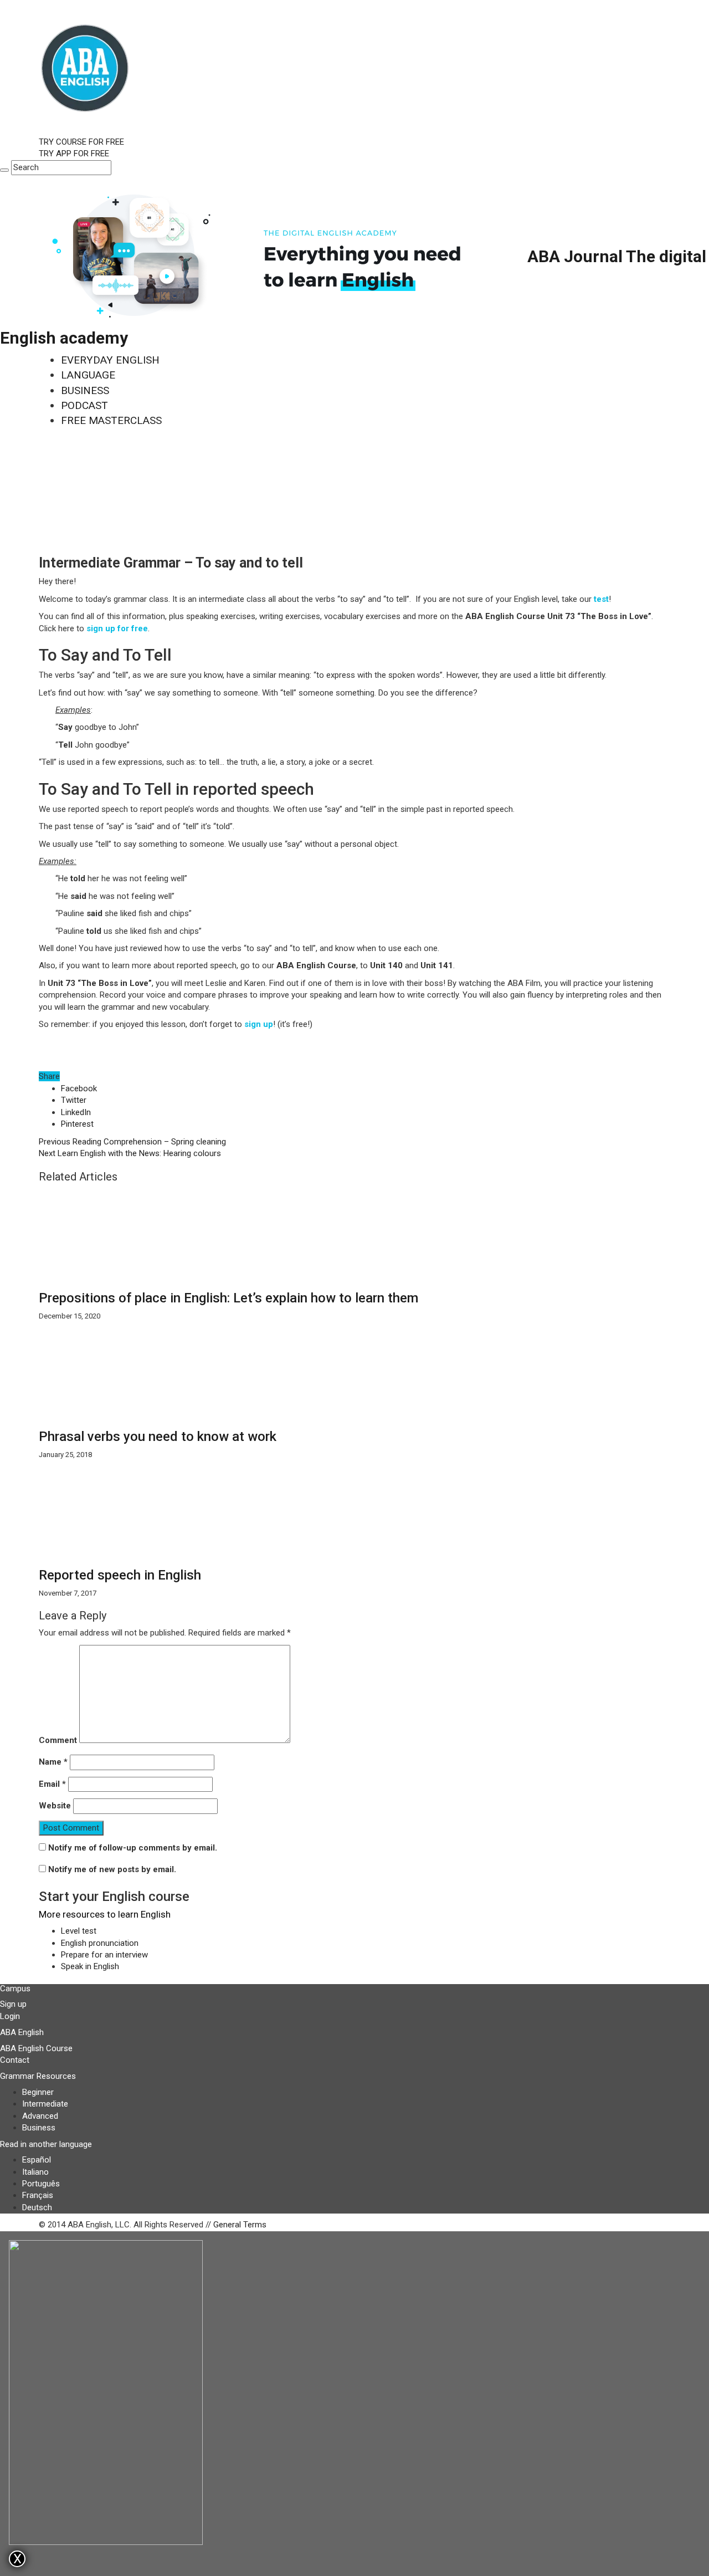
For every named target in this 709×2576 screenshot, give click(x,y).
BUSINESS (85, 390)
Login (10, 2016)
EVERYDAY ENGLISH (110, 360)
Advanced (40, 2116)
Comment (58, 1740)
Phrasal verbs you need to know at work (158, 1437)
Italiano (35, 2172)
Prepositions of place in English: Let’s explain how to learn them (228, 1298)
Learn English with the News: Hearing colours (130, 1153)
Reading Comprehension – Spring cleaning (132, 1142)
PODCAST (84, 405)
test (601, 599)
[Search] (4, 170)
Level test (79, 1931)
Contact (15, 2060)
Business (39, 2128)
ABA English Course (36, 2048)
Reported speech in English (120, 1575)
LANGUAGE (88, 375)
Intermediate (45, 2104)
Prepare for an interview (104, 1955)
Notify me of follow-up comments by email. (133, 1848)
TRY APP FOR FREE (74, 154)
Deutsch (37, 2207)
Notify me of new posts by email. (112, 1869)
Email (52, 1784)
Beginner (38, 2092)
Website (55, 1806)
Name (53, 1762)
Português (41, 2184)
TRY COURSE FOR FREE (81, 142)
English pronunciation (100, 1943)
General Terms (240, 2225)
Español (37, 2160)
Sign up (13, 2004)
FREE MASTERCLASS (111, 420)
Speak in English (90, 1966)
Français (38, 2195)
